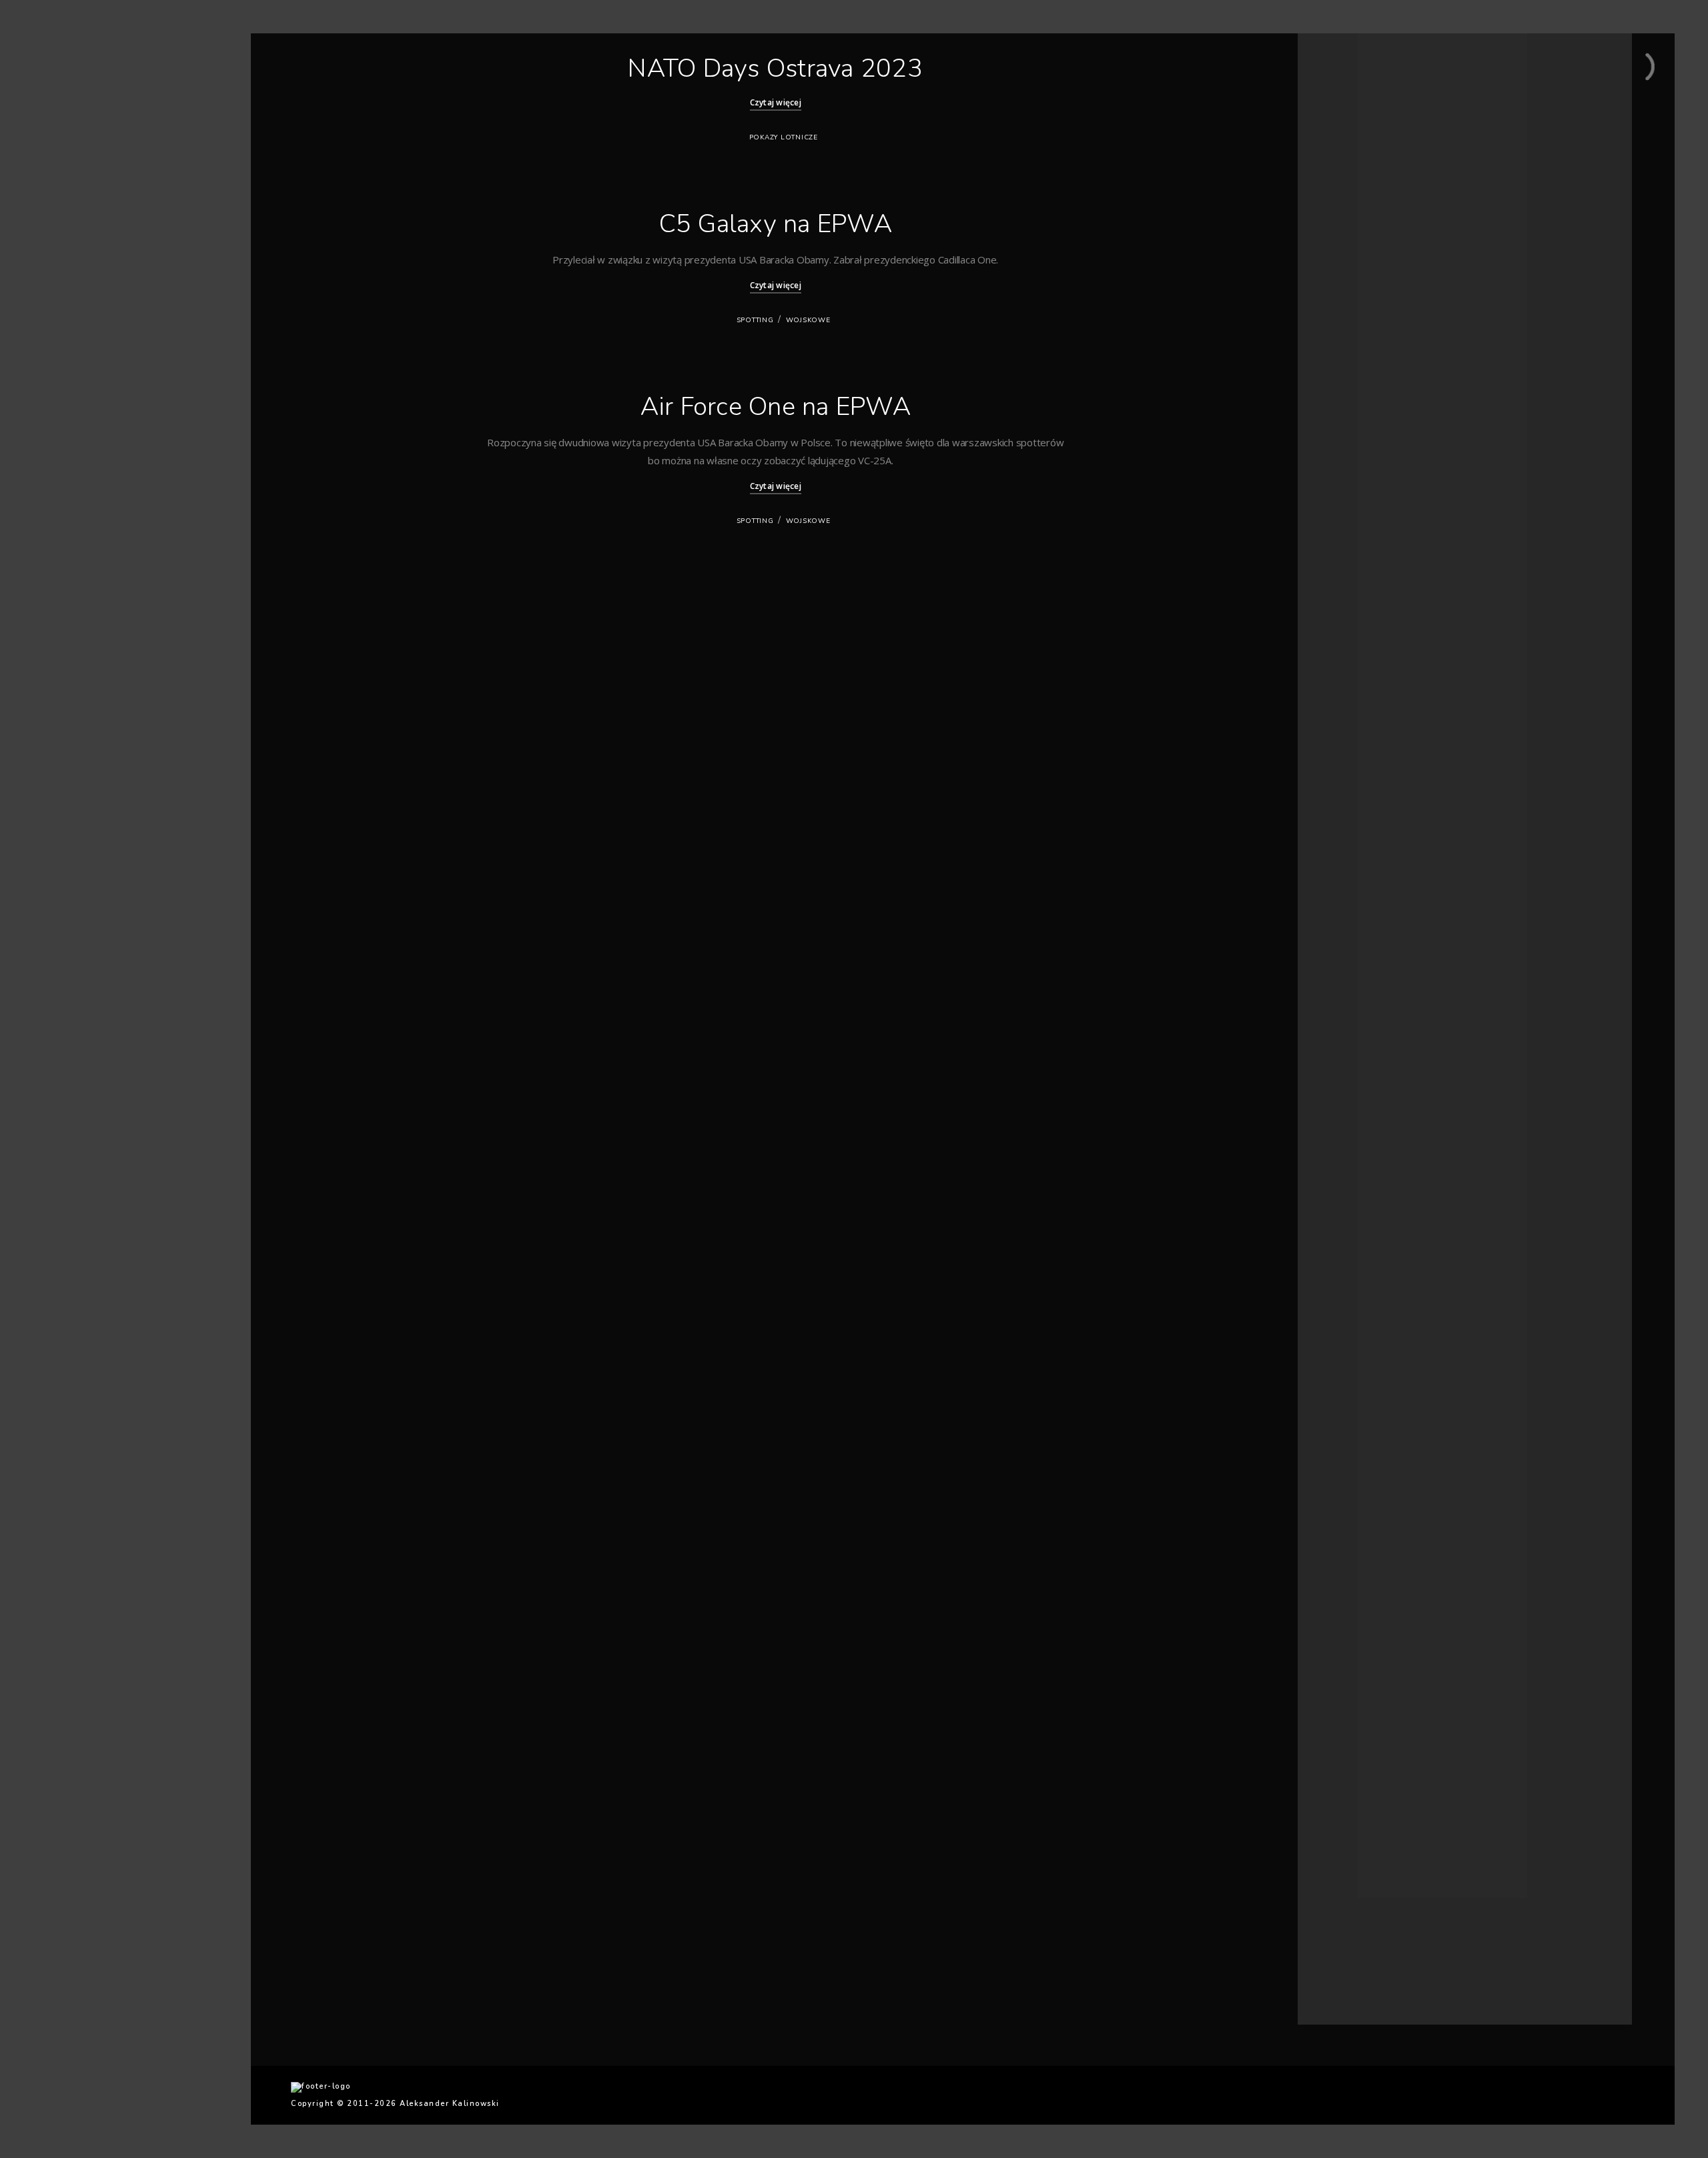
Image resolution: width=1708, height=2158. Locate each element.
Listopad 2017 (1351, 997)
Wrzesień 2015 (1352, 1320)
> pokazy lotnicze (97, 274)
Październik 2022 (1356, 625)
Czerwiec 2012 (1352, 1563)
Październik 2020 (1356, 721)
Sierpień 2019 (1350, 819)
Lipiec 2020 (1346, 754)
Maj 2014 (1341, 1450)
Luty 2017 (1342, 1126)
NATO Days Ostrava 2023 (775, 68)
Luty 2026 (1342, 268)
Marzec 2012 (1348, 1612)
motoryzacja (1348, 1757)
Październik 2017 (1356, 1013)
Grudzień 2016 (1352, 1158)
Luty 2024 (1342, 479)
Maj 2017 (1341, 1094)
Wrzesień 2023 (1352, 527)
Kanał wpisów (1350, 1950)
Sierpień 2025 (1350, 317)
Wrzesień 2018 (1352, 868)
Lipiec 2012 (1346, 1547)
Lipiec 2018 (1346, 900)
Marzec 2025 (1348, 382)
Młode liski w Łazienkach (1370, 158)
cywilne (1338, 1741)
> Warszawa (86, 321)
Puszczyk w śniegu (1358, 110)
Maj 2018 (1341, 916)
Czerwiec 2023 (1352, 560)
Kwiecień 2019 (1351, 835)
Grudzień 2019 (1352, 802)
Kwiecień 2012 (1351, 1596)
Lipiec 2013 (1346, 1483)
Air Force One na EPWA (776, 407)
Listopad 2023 (1351, 511)
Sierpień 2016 (1350, 1191)
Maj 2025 (1341, 349)
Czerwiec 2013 (1352, 1499)
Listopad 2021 (1351, 689)
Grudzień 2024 (1352, 414)
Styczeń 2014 (1349, 1466)
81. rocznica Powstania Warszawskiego (1398, 142)
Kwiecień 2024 (1351, 463)
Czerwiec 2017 (1352, 1078)
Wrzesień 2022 (1352, 641)
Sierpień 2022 (1350, 657)
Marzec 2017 (1348, 1110)
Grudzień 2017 (1352, 980)
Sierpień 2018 (1350, 884)
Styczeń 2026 (1349, 285)
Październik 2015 (1356, 1304)
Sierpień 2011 (1350, 1661)
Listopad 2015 (1351, 1288)
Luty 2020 (1342, 770)
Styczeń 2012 (1349, 1644)
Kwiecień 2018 (1351, 932)
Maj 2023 (1341, 576)
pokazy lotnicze (784, 137)
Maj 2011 (1341, 1677)
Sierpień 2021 (1350, 705)
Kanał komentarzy (1358, 1967)
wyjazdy (1339, 1870)
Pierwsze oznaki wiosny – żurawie (1387, 94)
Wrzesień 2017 (1352, 1029)
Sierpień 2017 (1350, 1045)
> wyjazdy (80, 344)
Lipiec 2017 (1346, 1062)
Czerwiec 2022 (1352, 673)
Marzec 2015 (1348, 1385)
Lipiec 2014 (1346, 1434)
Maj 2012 (1341, 1579)
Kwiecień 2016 (1351, 1240)
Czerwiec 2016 (1352, 1223)
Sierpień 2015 (1350, 1336)
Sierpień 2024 (1350, 447)
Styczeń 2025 (1349, 398)
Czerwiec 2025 (1352, 333)
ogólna (1338, 1773)
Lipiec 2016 (1346, 1207)
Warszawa (1344, 1837)
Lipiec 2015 (1346, 1353)
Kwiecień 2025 (1351, 365)
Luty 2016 (1342, 1256)
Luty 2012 (1342, 1628)
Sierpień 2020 (1350, 737)
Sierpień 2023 (1350, 543)
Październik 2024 (1356, 430)
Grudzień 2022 (1352, 608)
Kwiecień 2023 (1351, 592)
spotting (755, 320)
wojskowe (808, 320)
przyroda (1342, 1805)
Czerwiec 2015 (1352, 1369)
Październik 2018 (1356, 851)
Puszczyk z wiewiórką (1364, 126)
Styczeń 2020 (1349, 786)
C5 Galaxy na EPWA (776, 224)
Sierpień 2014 (1350, 1418)
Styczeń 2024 (1349, 495)
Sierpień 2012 (1350, 1531)
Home (70, 204)
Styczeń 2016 (1349, 1272)
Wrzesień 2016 (1352, 1175)
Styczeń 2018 (1349, 964)
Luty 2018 (1342, 948)
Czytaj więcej (776, 102)
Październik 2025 (1356, 301)
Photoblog (80, 250)
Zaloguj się (1345, 1934)
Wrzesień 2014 (1352, 1401)
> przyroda (81, 297)
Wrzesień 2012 (1352, 1515)
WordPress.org (1353, 1983)
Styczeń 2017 (1349, 1142)
